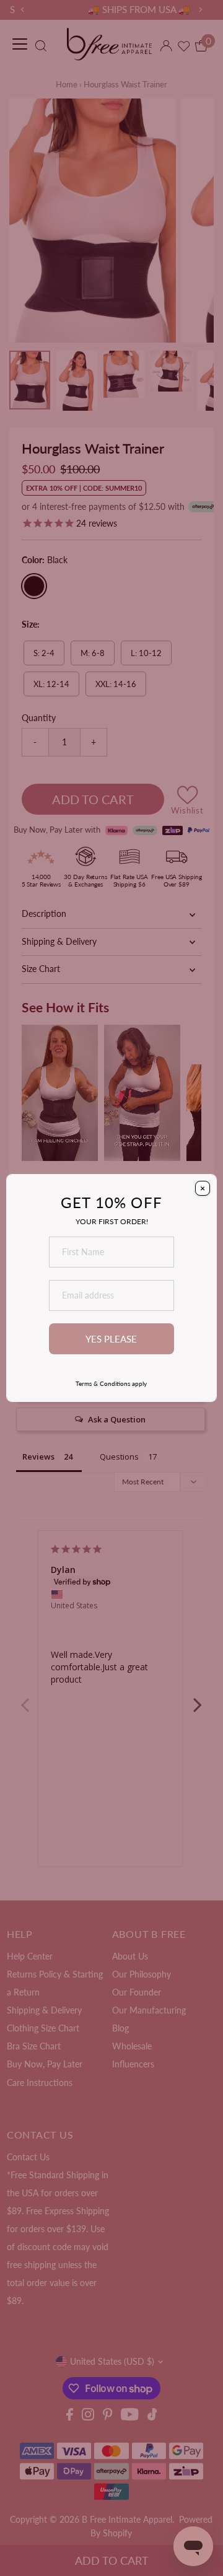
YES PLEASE (111, 1339)
